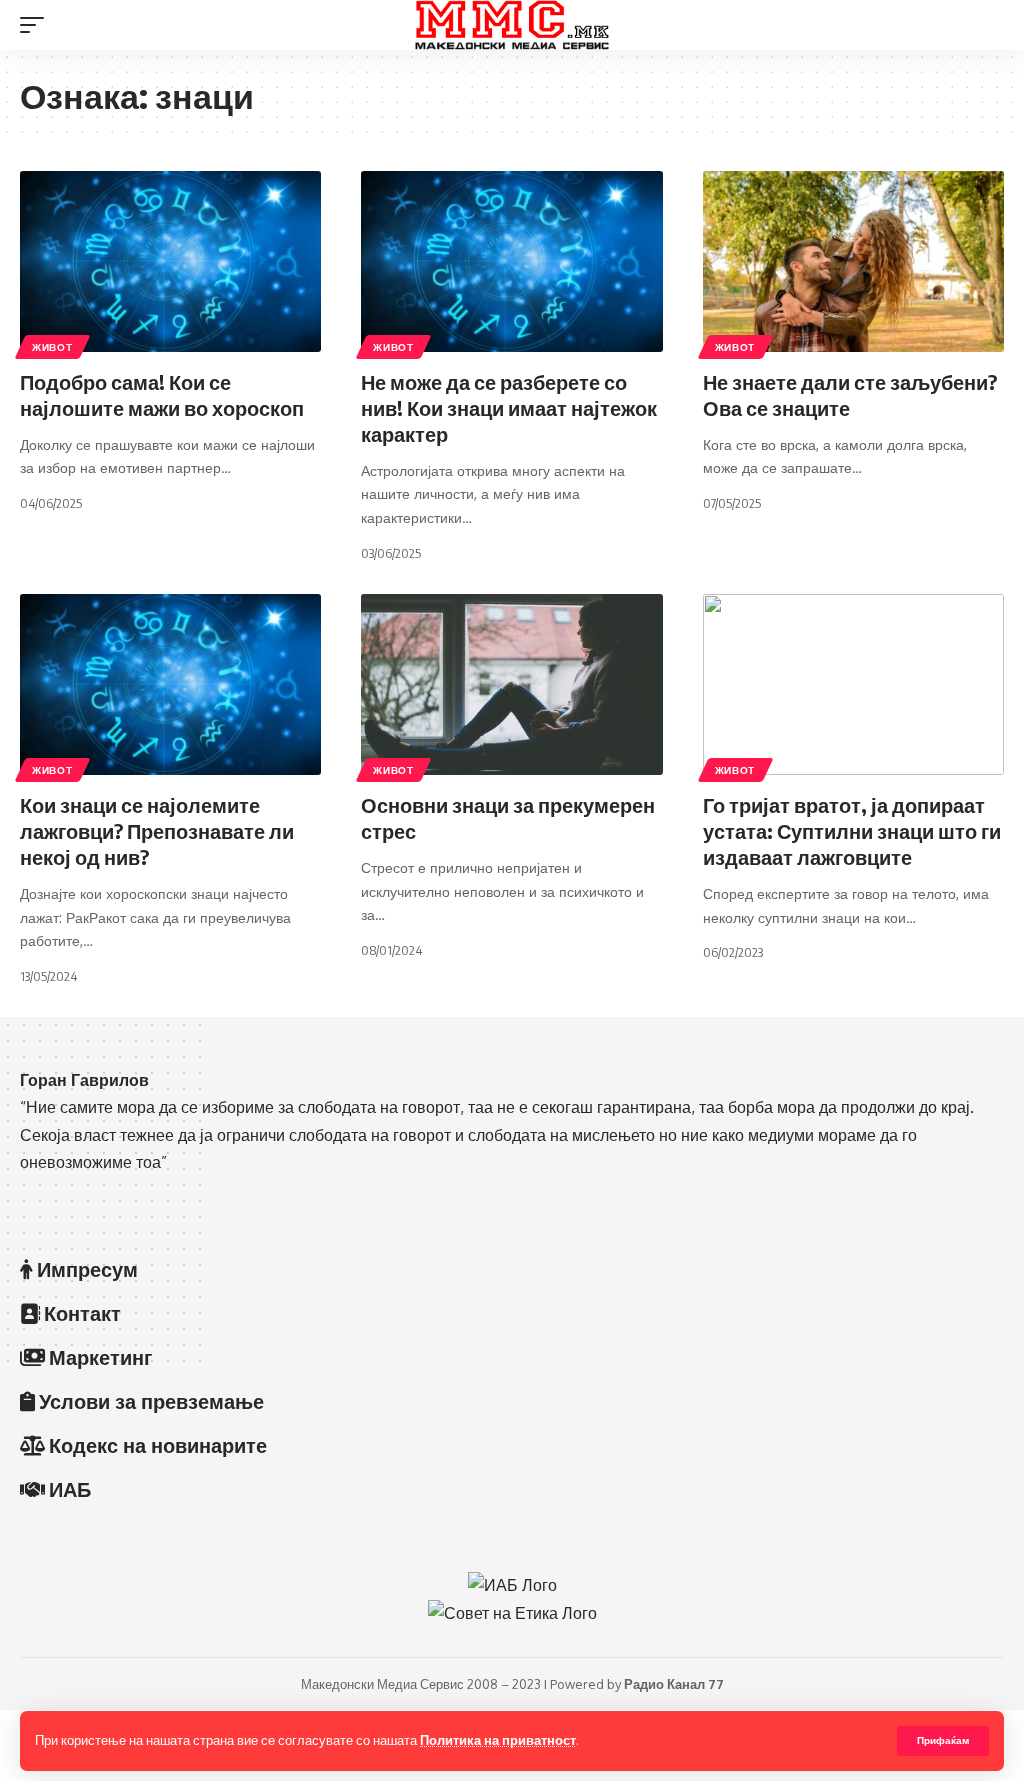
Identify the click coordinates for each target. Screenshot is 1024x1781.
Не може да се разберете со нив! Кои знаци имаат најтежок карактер (509, 407)
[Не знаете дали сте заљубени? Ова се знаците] (853, 261)
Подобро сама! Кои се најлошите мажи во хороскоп (162, 394)
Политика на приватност (498, 1740)
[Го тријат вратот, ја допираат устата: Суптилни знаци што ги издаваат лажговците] (853, 684)
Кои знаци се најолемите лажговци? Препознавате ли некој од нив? (157, 830)
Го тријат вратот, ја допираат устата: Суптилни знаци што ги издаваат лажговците (852, 830)
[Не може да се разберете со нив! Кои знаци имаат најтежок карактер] (511, 261)
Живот (52, 347)
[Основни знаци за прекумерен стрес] (511, 684)
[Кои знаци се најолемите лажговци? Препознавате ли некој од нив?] (170, 684)
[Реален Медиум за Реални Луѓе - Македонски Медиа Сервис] (511, 25)
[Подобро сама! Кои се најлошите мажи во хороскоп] (170, 261)
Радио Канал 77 (674, 1684)
